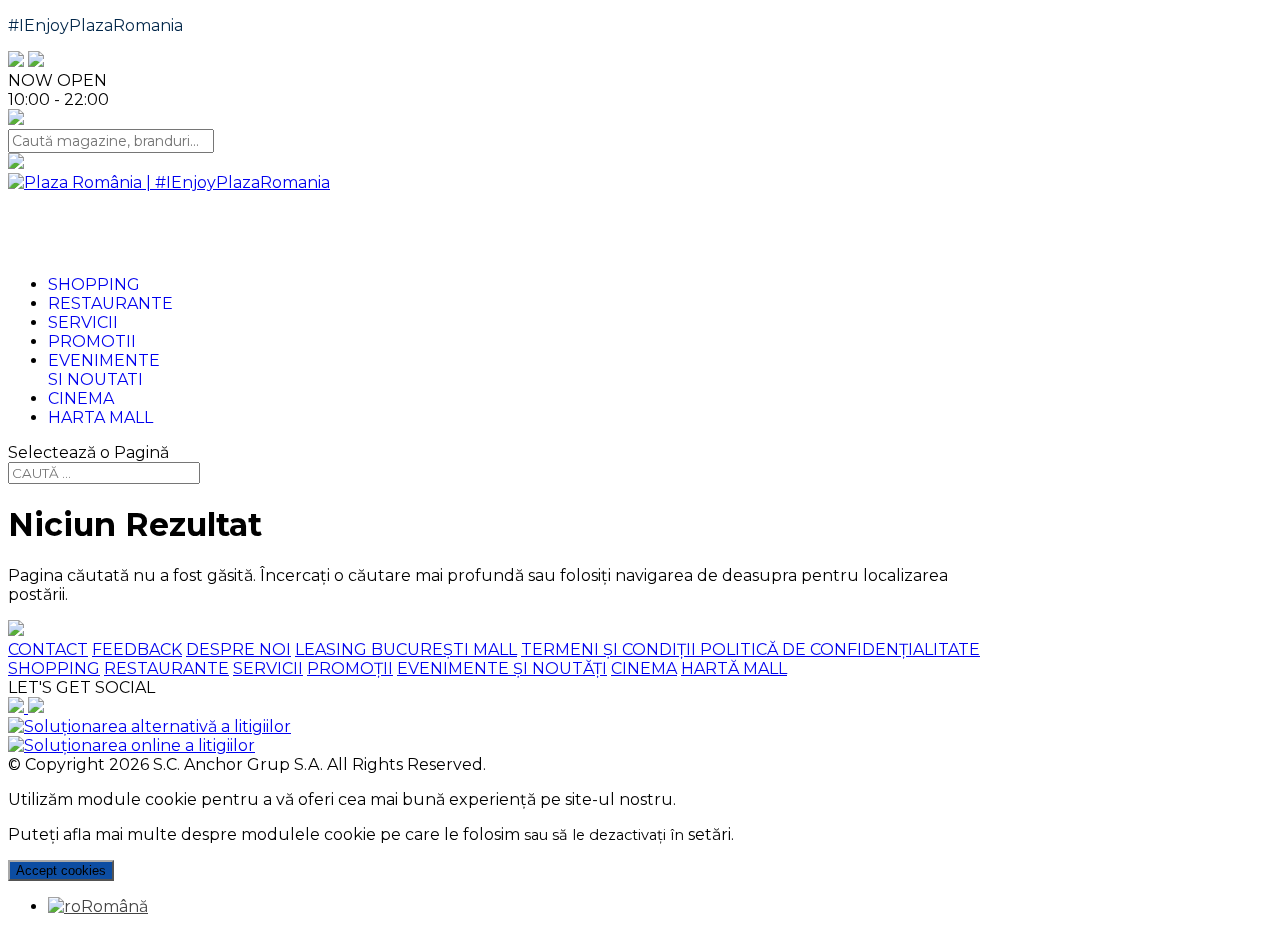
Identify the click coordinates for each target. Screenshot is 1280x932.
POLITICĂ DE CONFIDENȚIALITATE (840, 649)
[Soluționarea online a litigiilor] (131, 745)
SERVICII (268, 668)
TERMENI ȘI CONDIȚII (610, 649)
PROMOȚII (350, 668)
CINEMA (644, 668)
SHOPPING (54, 668)
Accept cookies (61, 870)
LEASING (333, 649)
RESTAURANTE (166, 668)
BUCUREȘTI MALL (444, 649)
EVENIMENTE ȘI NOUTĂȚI (502, 668)
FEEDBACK (137, 649)
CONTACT (48, 649)
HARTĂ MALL (734, 668)
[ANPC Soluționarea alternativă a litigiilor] (149, 726)
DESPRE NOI (238, 649)
